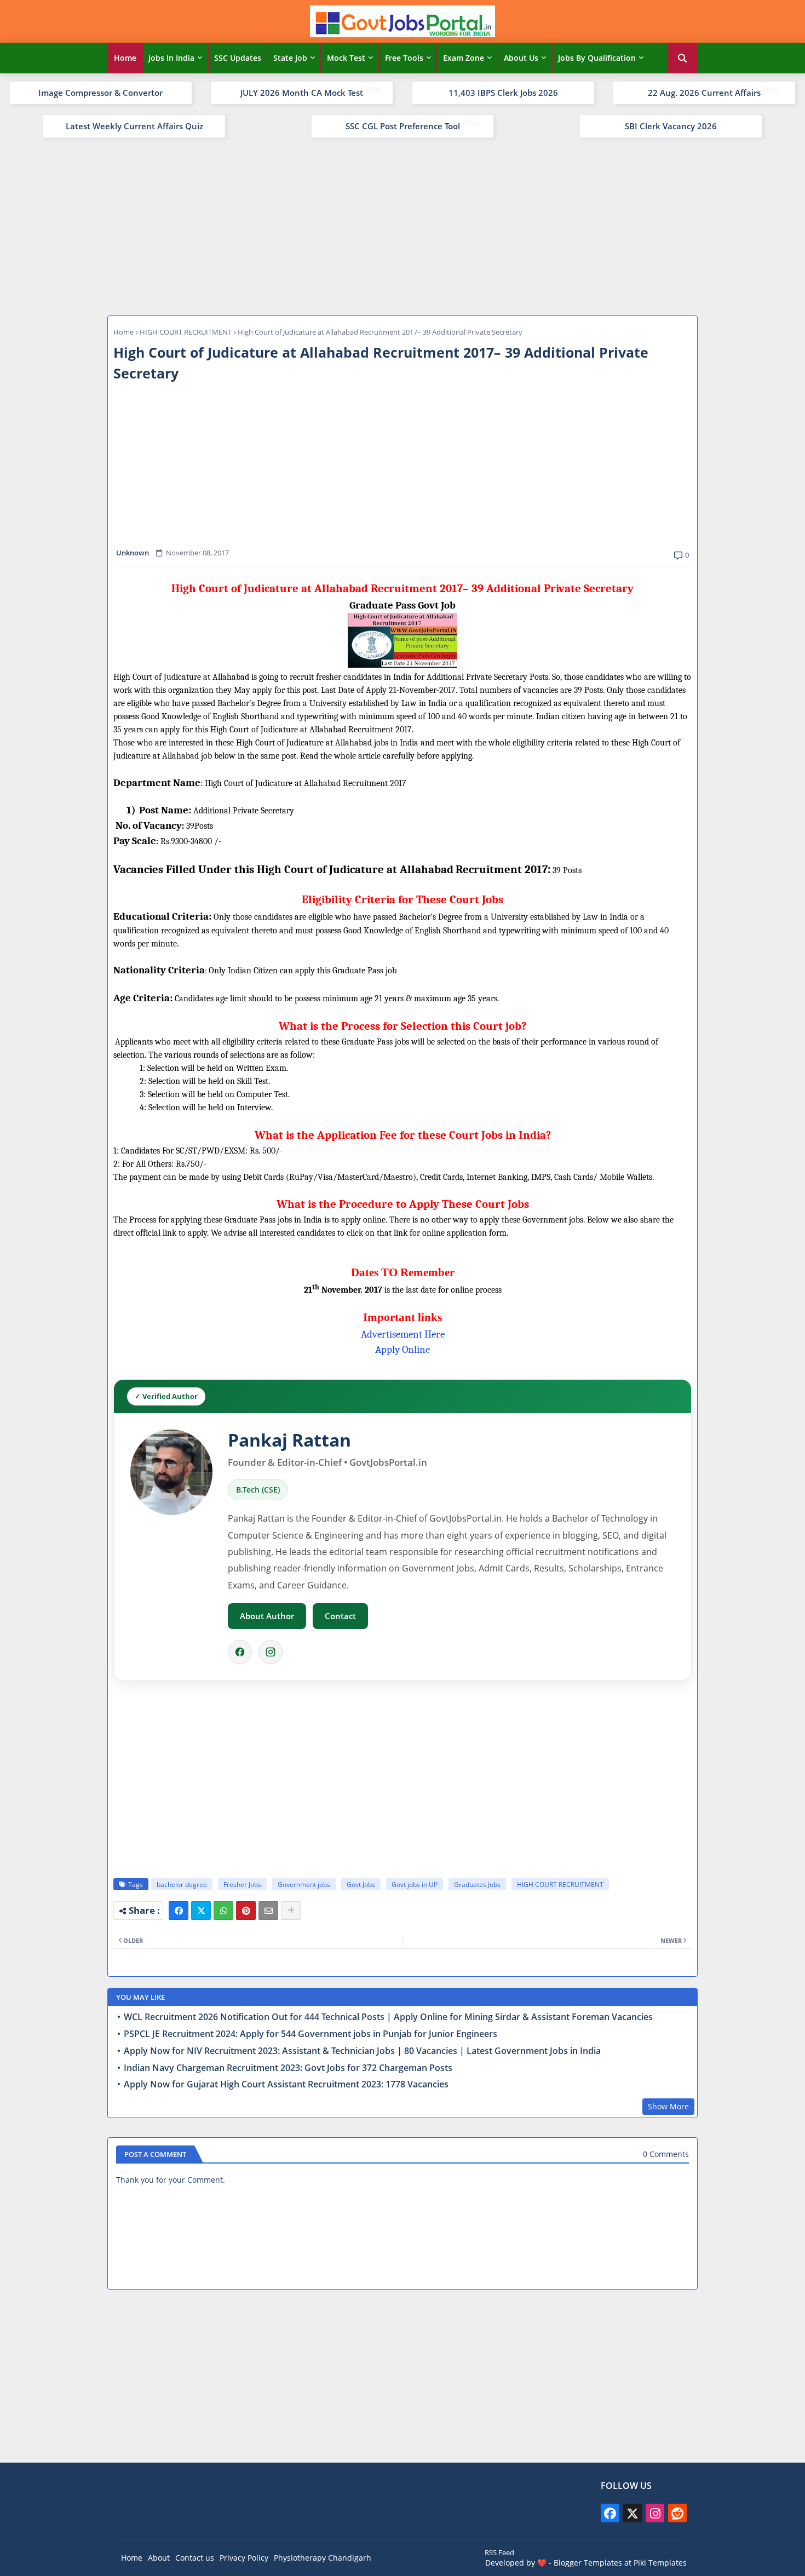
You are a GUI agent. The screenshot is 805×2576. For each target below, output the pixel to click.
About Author (267, 1616)
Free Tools (404, 58)
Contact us (195, 2558)
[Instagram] (271, 1652)
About (159, 2558)
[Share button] (291, 1911)
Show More (668, 2106)
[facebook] (610, 2513)
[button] (682, 58)
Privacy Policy (244, 2558)
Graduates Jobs (477, 1884)
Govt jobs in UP (415, 1884)
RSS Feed (499, 2552)
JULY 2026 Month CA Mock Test (302, 93)
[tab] (125, 58)
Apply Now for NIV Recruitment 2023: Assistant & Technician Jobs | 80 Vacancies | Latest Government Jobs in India (362, 2051)
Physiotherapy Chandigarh (323, 2558)
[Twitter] (201, 1911)
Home (125, 58)
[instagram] (655, 2513)
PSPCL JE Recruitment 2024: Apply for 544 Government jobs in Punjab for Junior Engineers (311, 2034)
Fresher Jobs (242, 1884)
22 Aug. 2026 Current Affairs (704, 93)
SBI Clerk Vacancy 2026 (671, 126)
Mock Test (346, 58)
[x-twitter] (633, 2513)
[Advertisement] (403, 225)
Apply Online (403, 1350)
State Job (290, 58)
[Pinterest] (246, 1911)
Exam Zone (464, 58)
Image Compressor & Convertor (100, 93)
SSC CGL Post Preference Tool (403, 126)
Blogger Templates (588, 2563)
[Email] (268, 1911)
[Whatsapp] (223, 1911)
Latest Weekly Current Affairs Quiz (134, 126)
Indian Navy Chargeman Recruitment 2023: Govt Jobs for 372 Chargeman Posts (288, 2068)
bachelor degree (182, 1884)
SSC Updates (238, 58)
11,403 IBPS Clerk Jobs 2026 (503, 93)
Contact (340, 1616)
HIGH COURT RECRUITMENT (186, 332)
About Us (521, 58)
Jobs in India (171, 58)
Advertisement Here (403, 1334)
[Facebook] (240, 1652)
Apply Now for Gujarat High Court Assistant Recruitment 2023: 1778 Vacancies (286, 2084)
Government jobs (304, 1884)
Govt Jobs (361, 1884)
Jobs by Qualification (597, 58)
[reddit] (677, 2513)
